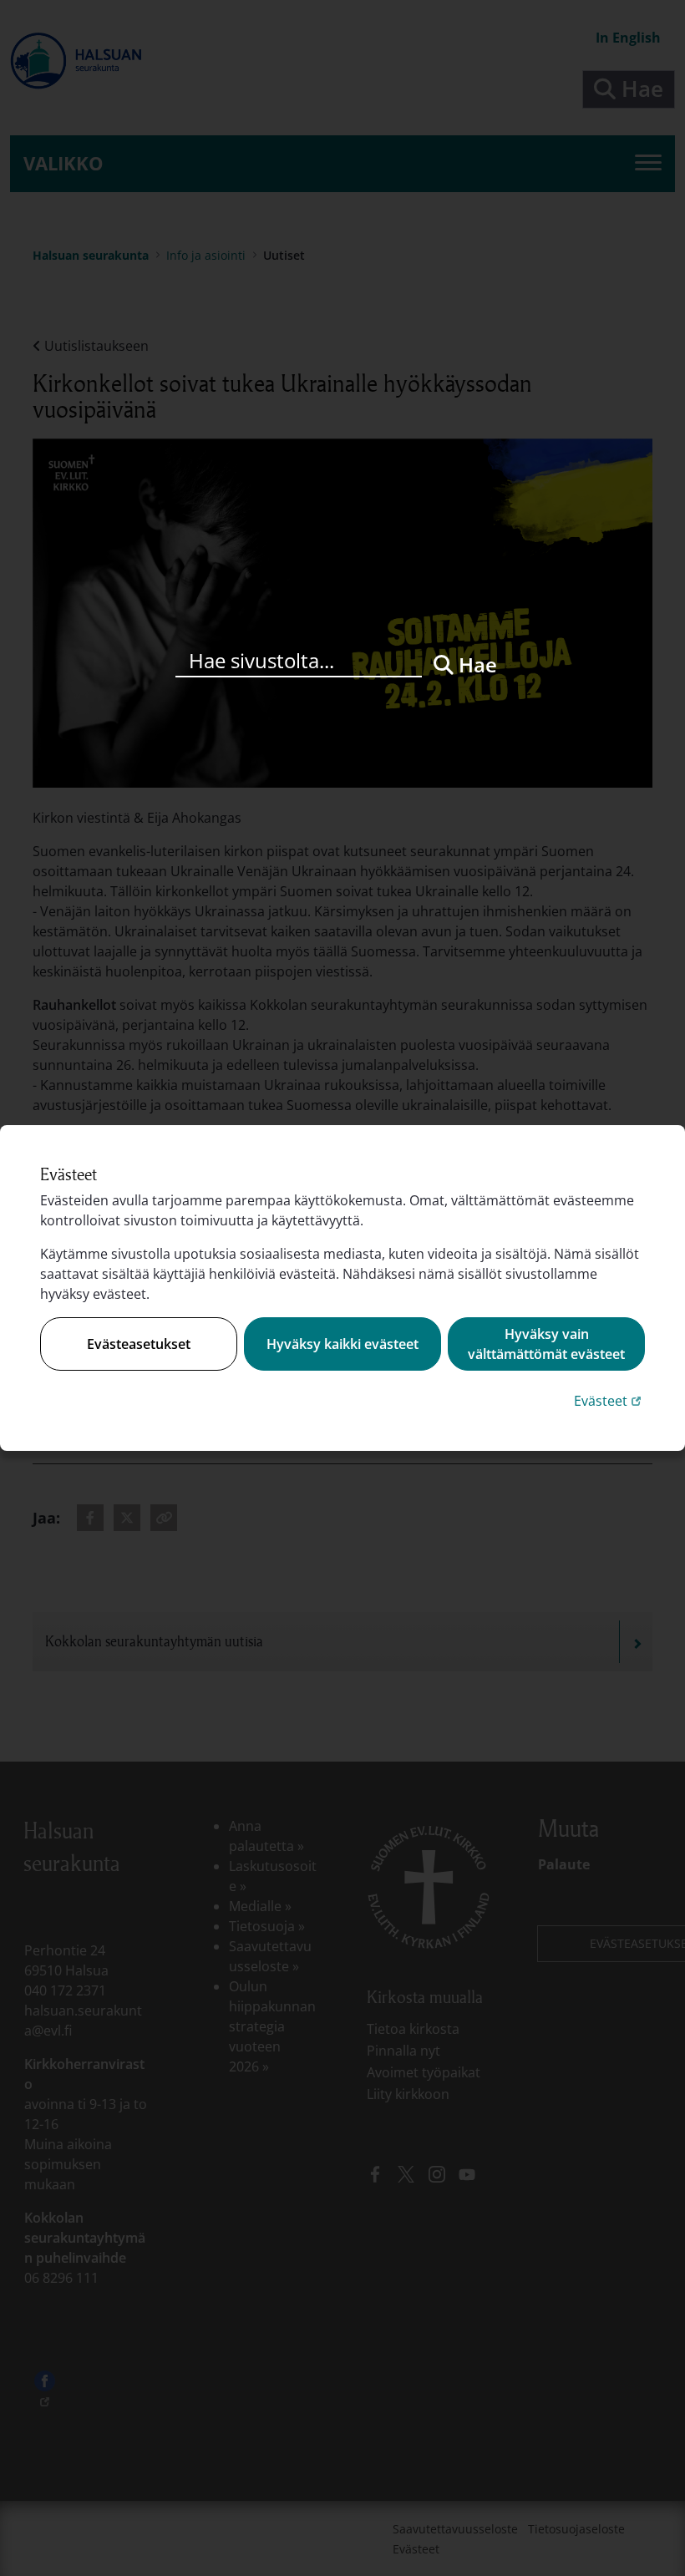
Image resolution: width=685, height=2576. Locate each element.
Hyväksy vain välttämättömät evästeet (546, 1344)
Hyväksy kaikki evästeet (342, 1344)
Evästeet (609, 1400)
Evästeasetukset (139, 1344)
